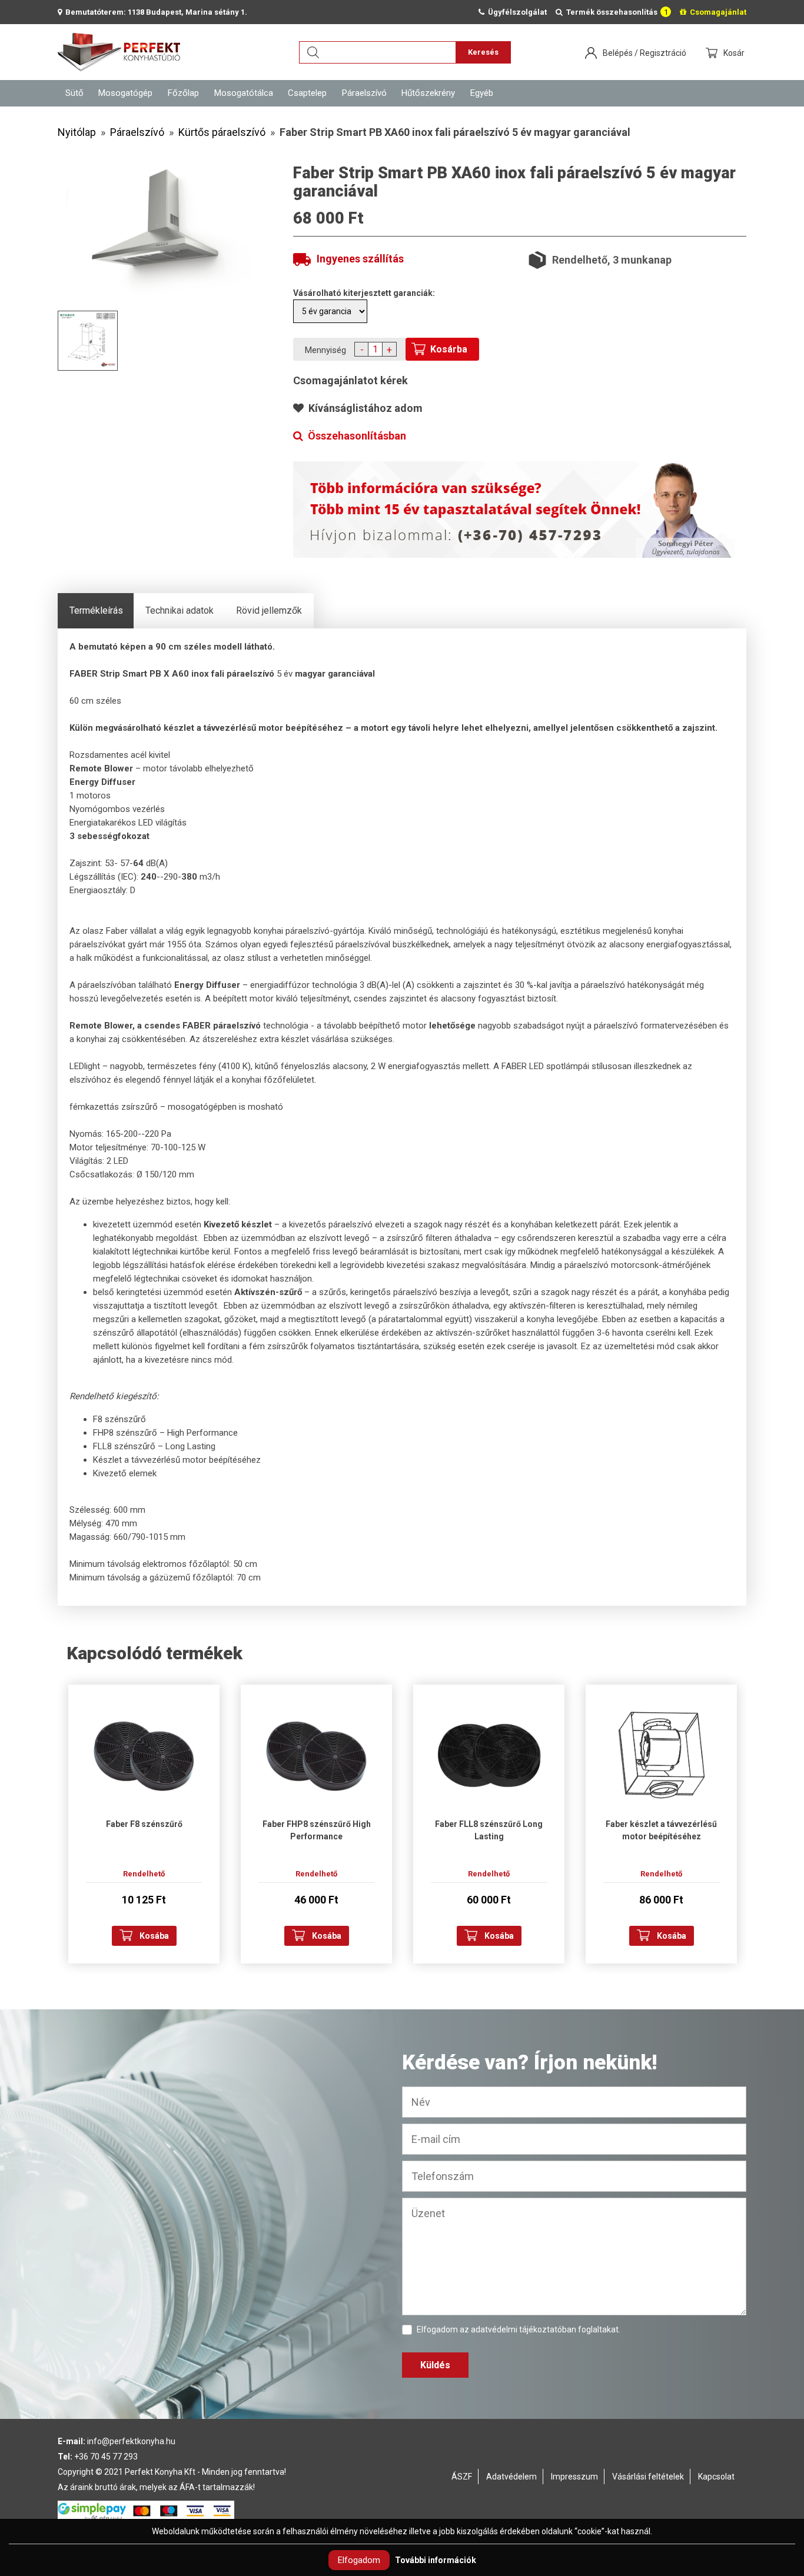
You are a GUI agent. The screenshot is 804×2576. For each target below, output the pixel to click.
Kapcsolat (716, 2477)
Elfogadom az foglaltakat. (519, 2329)
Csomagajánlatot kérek (350, 380)
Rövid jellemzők (269, 610)
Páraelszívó (364, 93)
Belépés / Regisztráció (644, 53)
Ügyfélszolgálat (516, 12)
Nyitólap (77, 132)
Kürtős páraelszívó (222, 132)
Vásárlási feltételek (648, 2477)
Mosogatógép (125, 93)
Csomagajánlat (716, 12)
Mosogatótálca (244, 93)
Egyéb (482, 93)
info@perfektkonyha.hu (131, 2441)
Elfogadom (359, 2560)
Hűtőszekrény (428, 93)
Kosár (735, 53)
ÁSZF (462, 2477)
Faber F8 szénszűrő (144, 1824)
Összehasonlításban (355, 436)
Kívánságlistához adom (363, 408)
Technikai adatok (180, 610)
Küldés (435, 2365)
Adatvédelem (511, 2477)
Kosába (154, 1936)
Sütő (74, 93)
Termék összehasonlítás (615, 12)
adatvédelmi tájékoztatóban (524, 2329)
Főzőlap (183, 93)
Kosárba (449, 349)
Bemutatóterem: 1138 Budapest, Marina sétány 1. (155, 12)
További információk (436, 2560)
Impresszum (574, 2477)
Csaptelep (307, 93)
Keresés (483, 52)
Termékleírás (96, 610)
